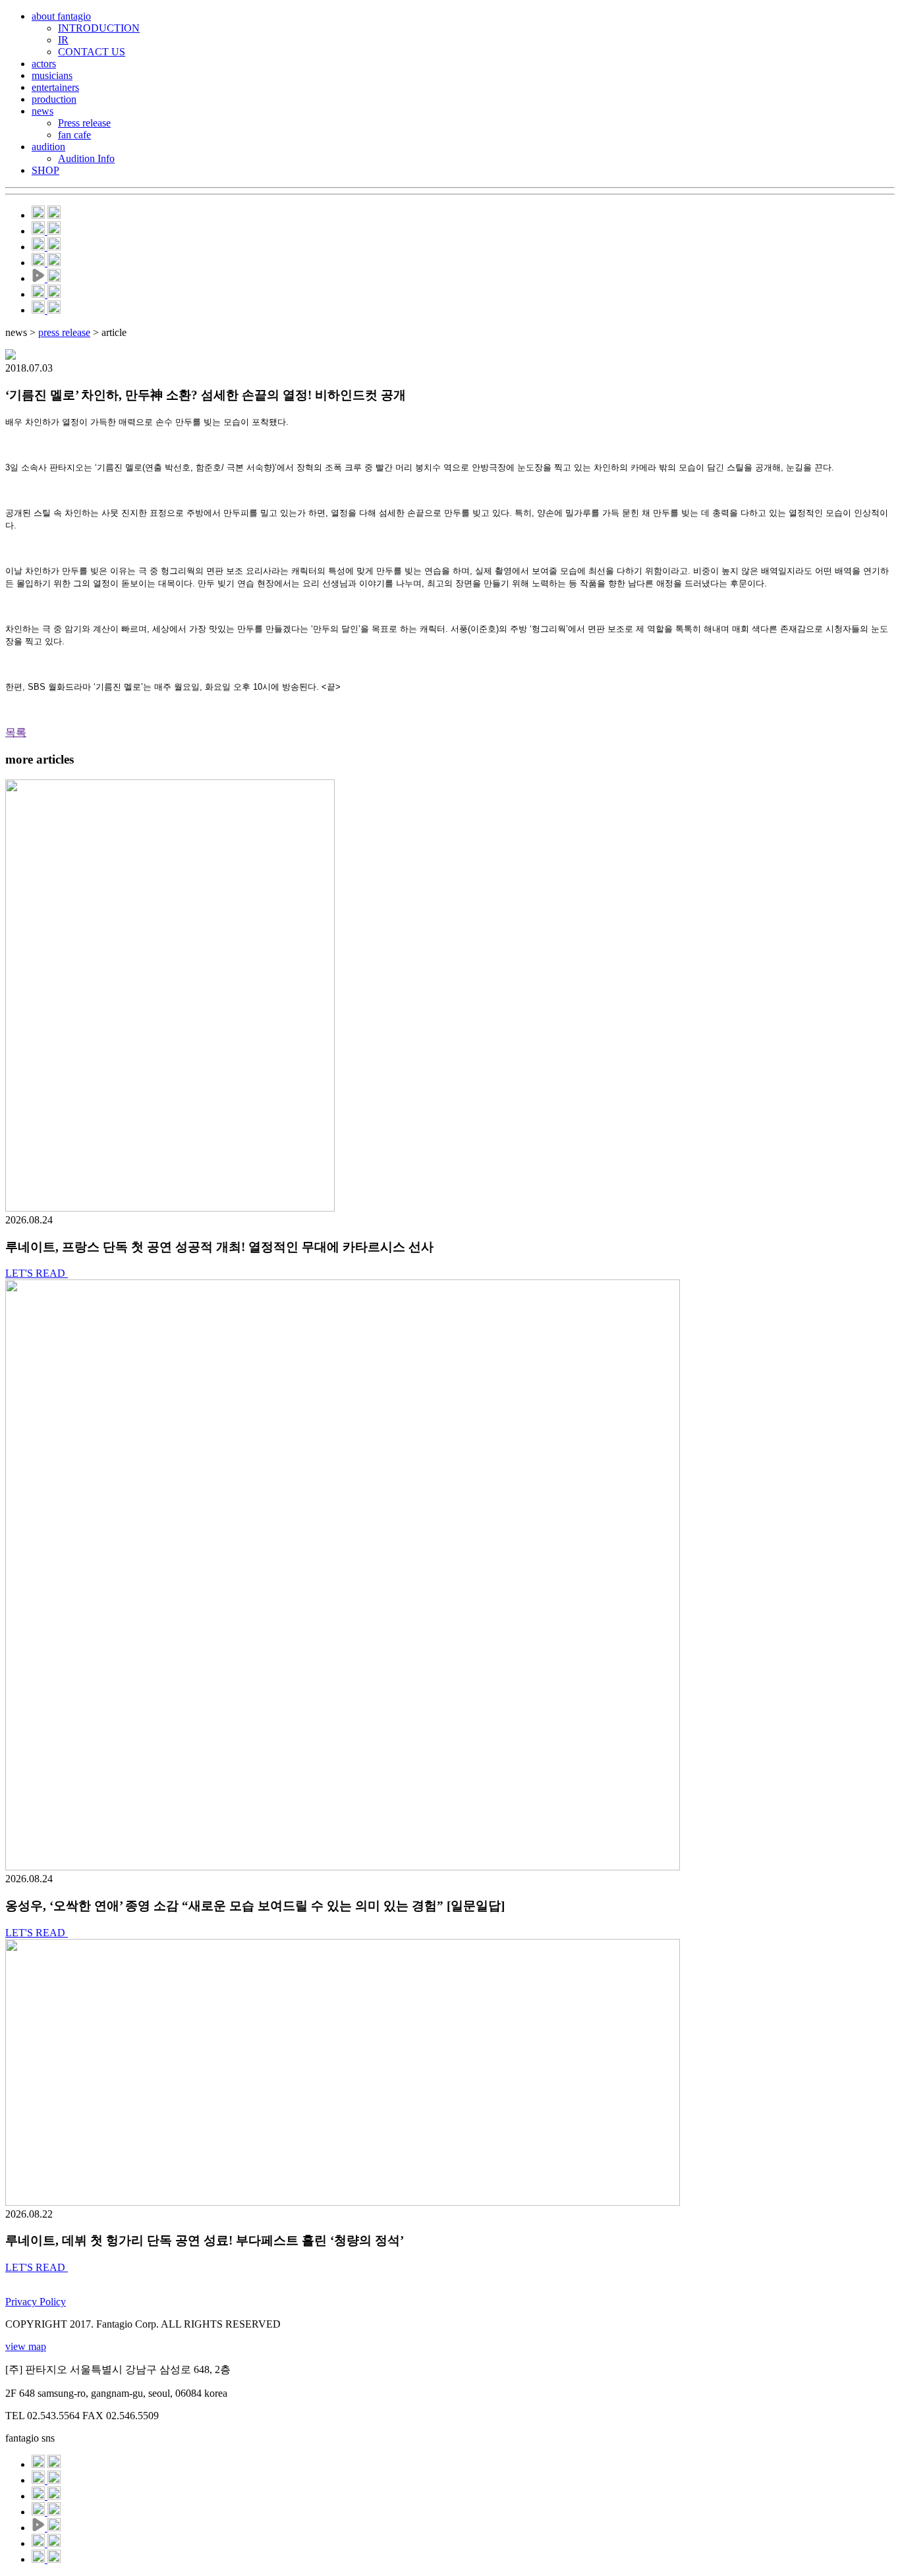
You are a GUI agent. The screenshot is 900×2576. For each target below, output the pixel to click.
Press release (84, 123)
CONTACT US (92, 52)
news (42, 111)
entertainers (55, 87)
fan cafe (74, 135)
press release (64, 332)
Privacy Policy (36, 2302)
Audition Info (86, 158)
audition (48, 147)
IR (63, 40)
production (54, 99)
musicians (52, 75)
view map (26, 2346)
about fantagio (61, 16)
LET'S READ (37, 1273)
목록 (16, 732)
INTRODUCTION (99, 28)
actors (44, 64)
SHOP (45, 170)
